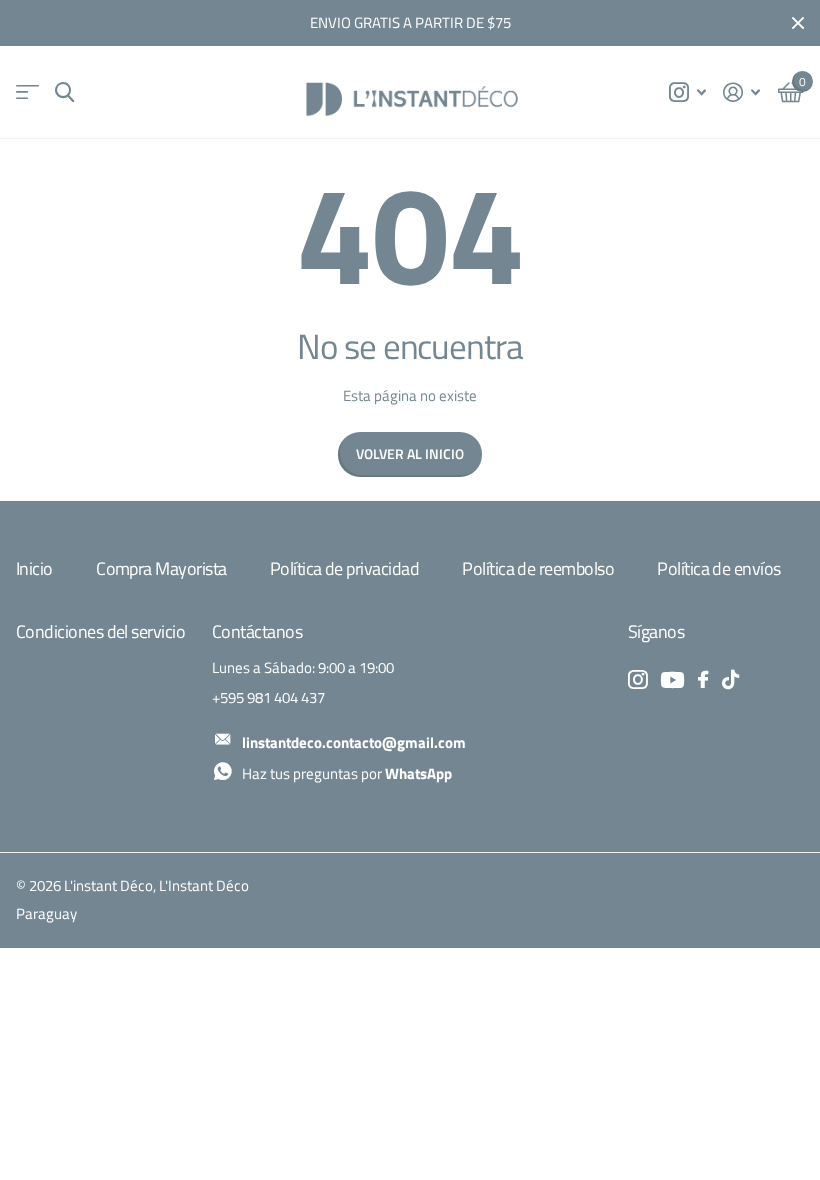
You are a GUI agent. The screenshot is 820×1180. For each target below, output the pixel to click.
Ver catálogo (27, 92)
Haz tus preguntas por (347, 773)
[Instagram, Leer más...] (687, 92)
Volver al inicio (410, 453)
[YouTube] (672, 680)
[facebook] (703, 679)
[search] (64, 92)
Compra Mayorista (161, 568)
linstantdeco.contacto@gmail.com (354, 742)
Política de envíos (718, 568)
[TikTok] (730, 679)
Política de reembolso (538, 568)
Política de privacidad (344, 568)
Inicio (34, 568)
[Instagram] (637, 679)
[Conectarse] (742, 92)
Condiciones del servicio (100, 631)
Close (798, 23)
